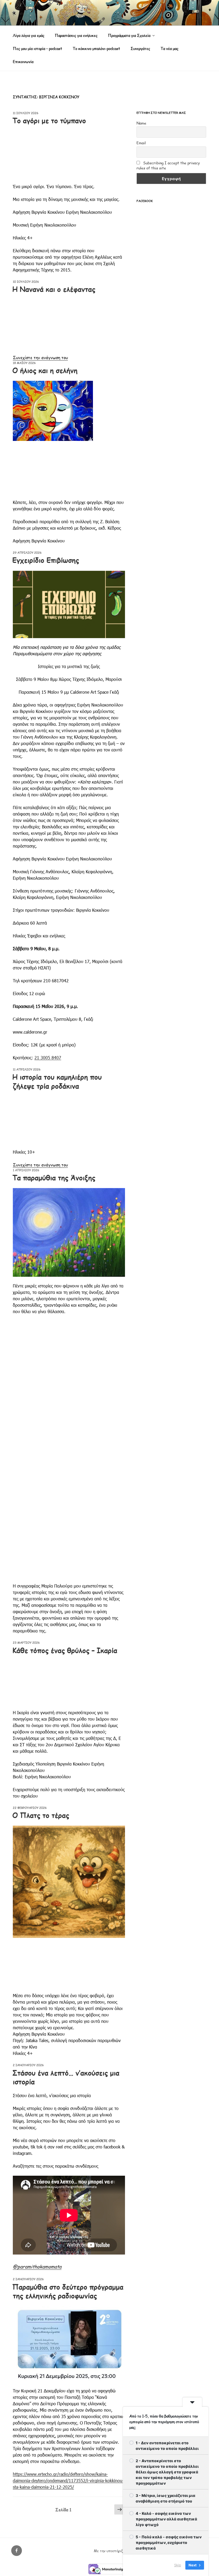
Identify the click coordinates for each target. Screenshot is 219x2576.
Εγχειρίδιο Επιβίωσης (46, 560)
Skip (178, 2565)
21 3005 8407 (48, 1058)
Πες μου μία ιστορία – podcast (38, 49)
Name (141, 123)
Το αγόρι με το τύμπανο (49, 120)
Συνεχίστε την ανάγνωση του (40, 357)
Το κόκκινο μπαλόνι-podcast (96, 49)
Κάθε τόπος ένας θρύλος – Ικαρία (65, 1650)
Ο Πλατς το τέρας (41, 1815)
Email (141, 143)
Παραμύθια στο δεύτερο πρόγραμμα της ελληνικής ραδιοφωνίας (68, 2291)
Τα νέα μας (169, 49)
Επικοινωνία (23, 62)
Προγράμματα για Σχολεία (129, 35)
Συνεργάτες (140, 49)
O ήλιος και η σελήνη (45, 370)
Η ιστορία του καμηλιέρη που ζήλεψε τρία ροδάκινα (57, 1081)
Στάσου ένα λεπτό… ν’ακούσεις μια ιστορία (66, 2077)
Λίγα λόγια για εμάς (29, 35)
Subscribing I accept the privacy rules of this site (168, 165)
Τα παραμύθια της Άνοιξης (54, 1178)
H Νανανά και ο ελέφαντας (54, 289)
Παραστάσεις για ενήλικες (76, 35)
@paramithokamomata (37, 2266)
